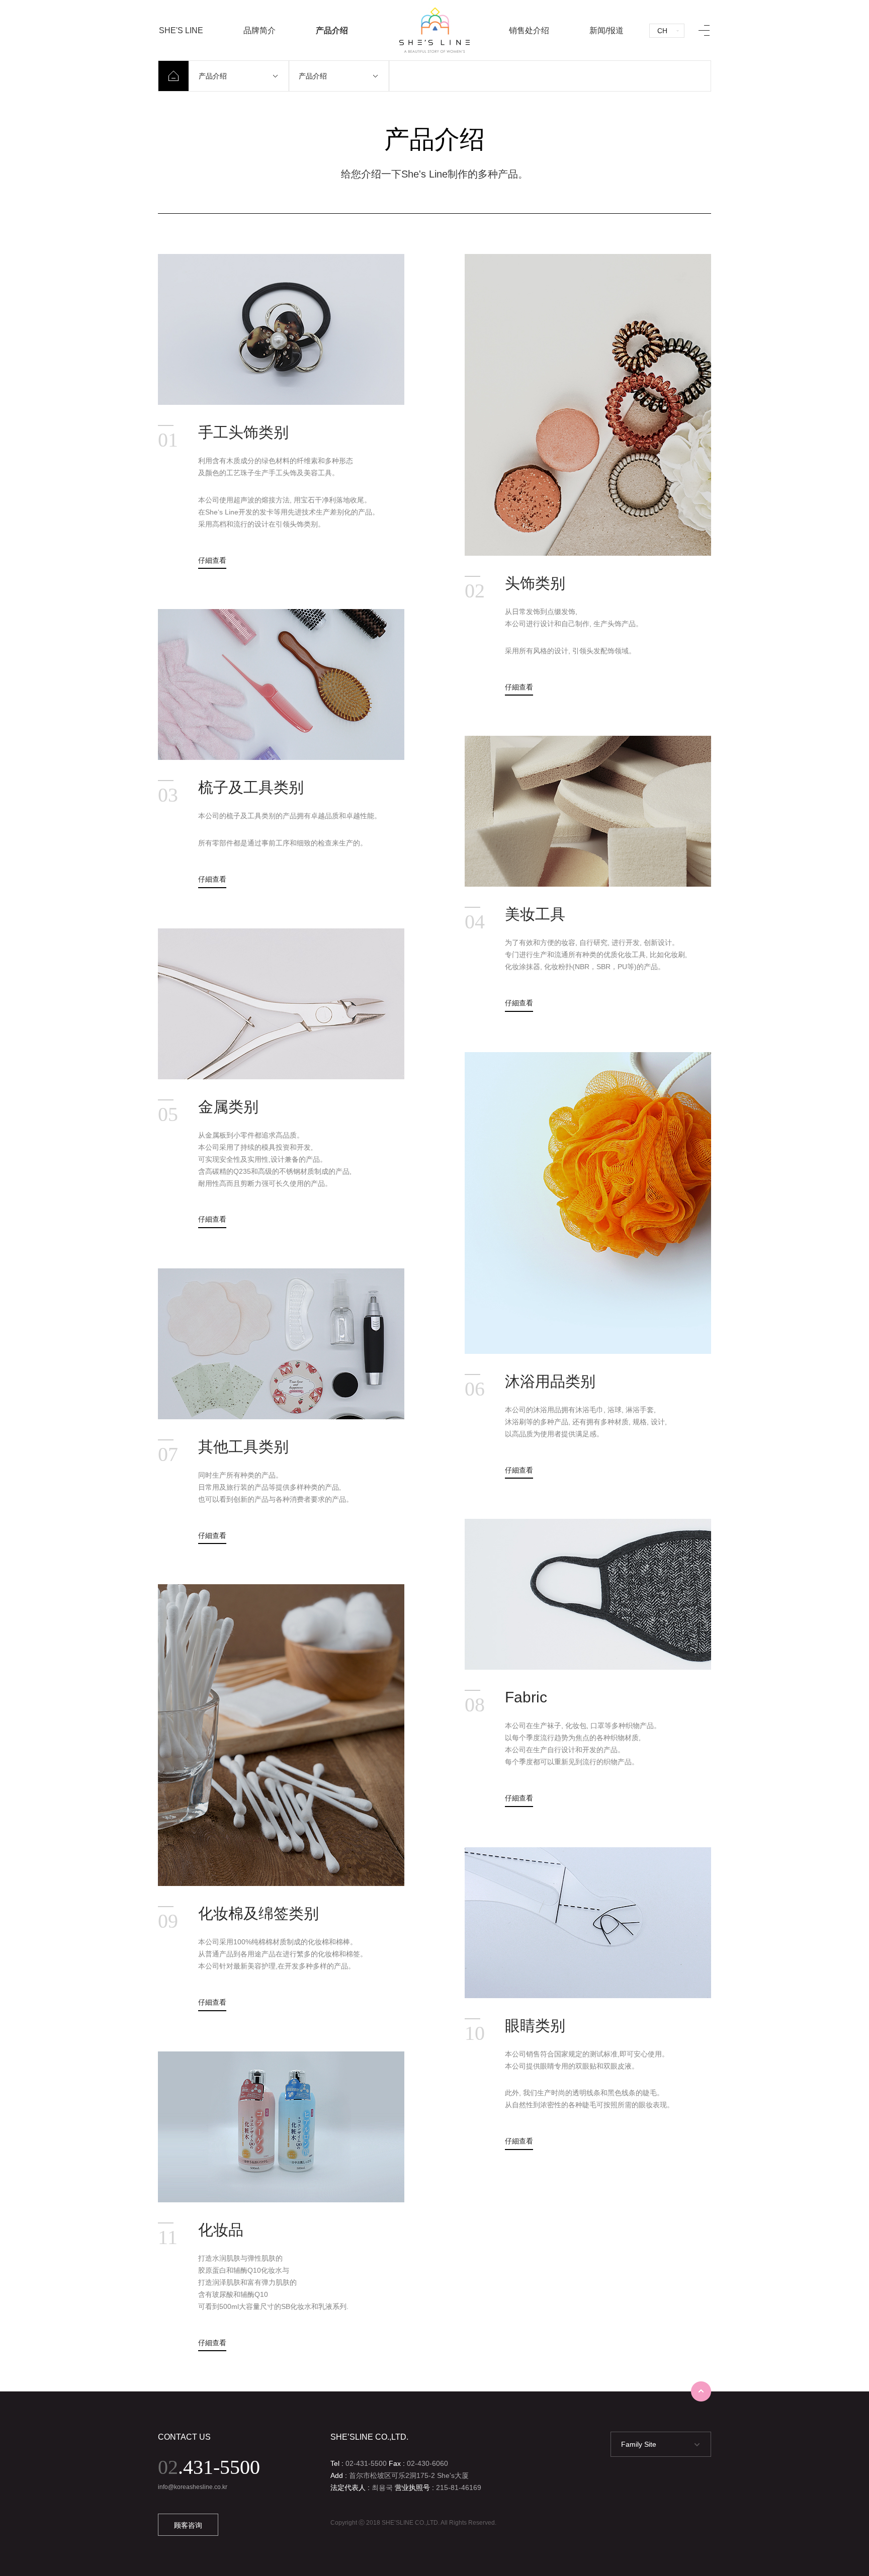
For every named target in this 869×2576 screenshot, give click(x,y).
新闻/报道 (606, 30)
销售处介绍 (529, 30)
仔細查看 (212, 560)
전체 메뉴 (704, 30)
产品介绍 (332, 30)
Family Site (639, 2444)
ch (662, 31)
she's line (434, 30)
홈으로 (173, 76)
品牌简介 (259, 30)
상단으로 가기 (701, 2391)
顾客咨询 (188, 2525)
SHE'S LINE (181, 30)
